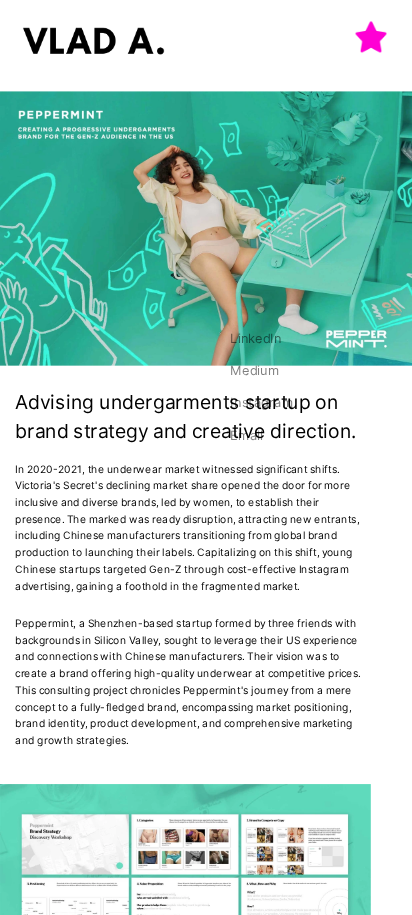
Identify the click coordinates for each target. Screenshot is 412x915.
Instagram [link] (261, 402)
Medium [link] (254, 369)
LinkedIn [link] (255, 337)
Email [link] (246, 434)
